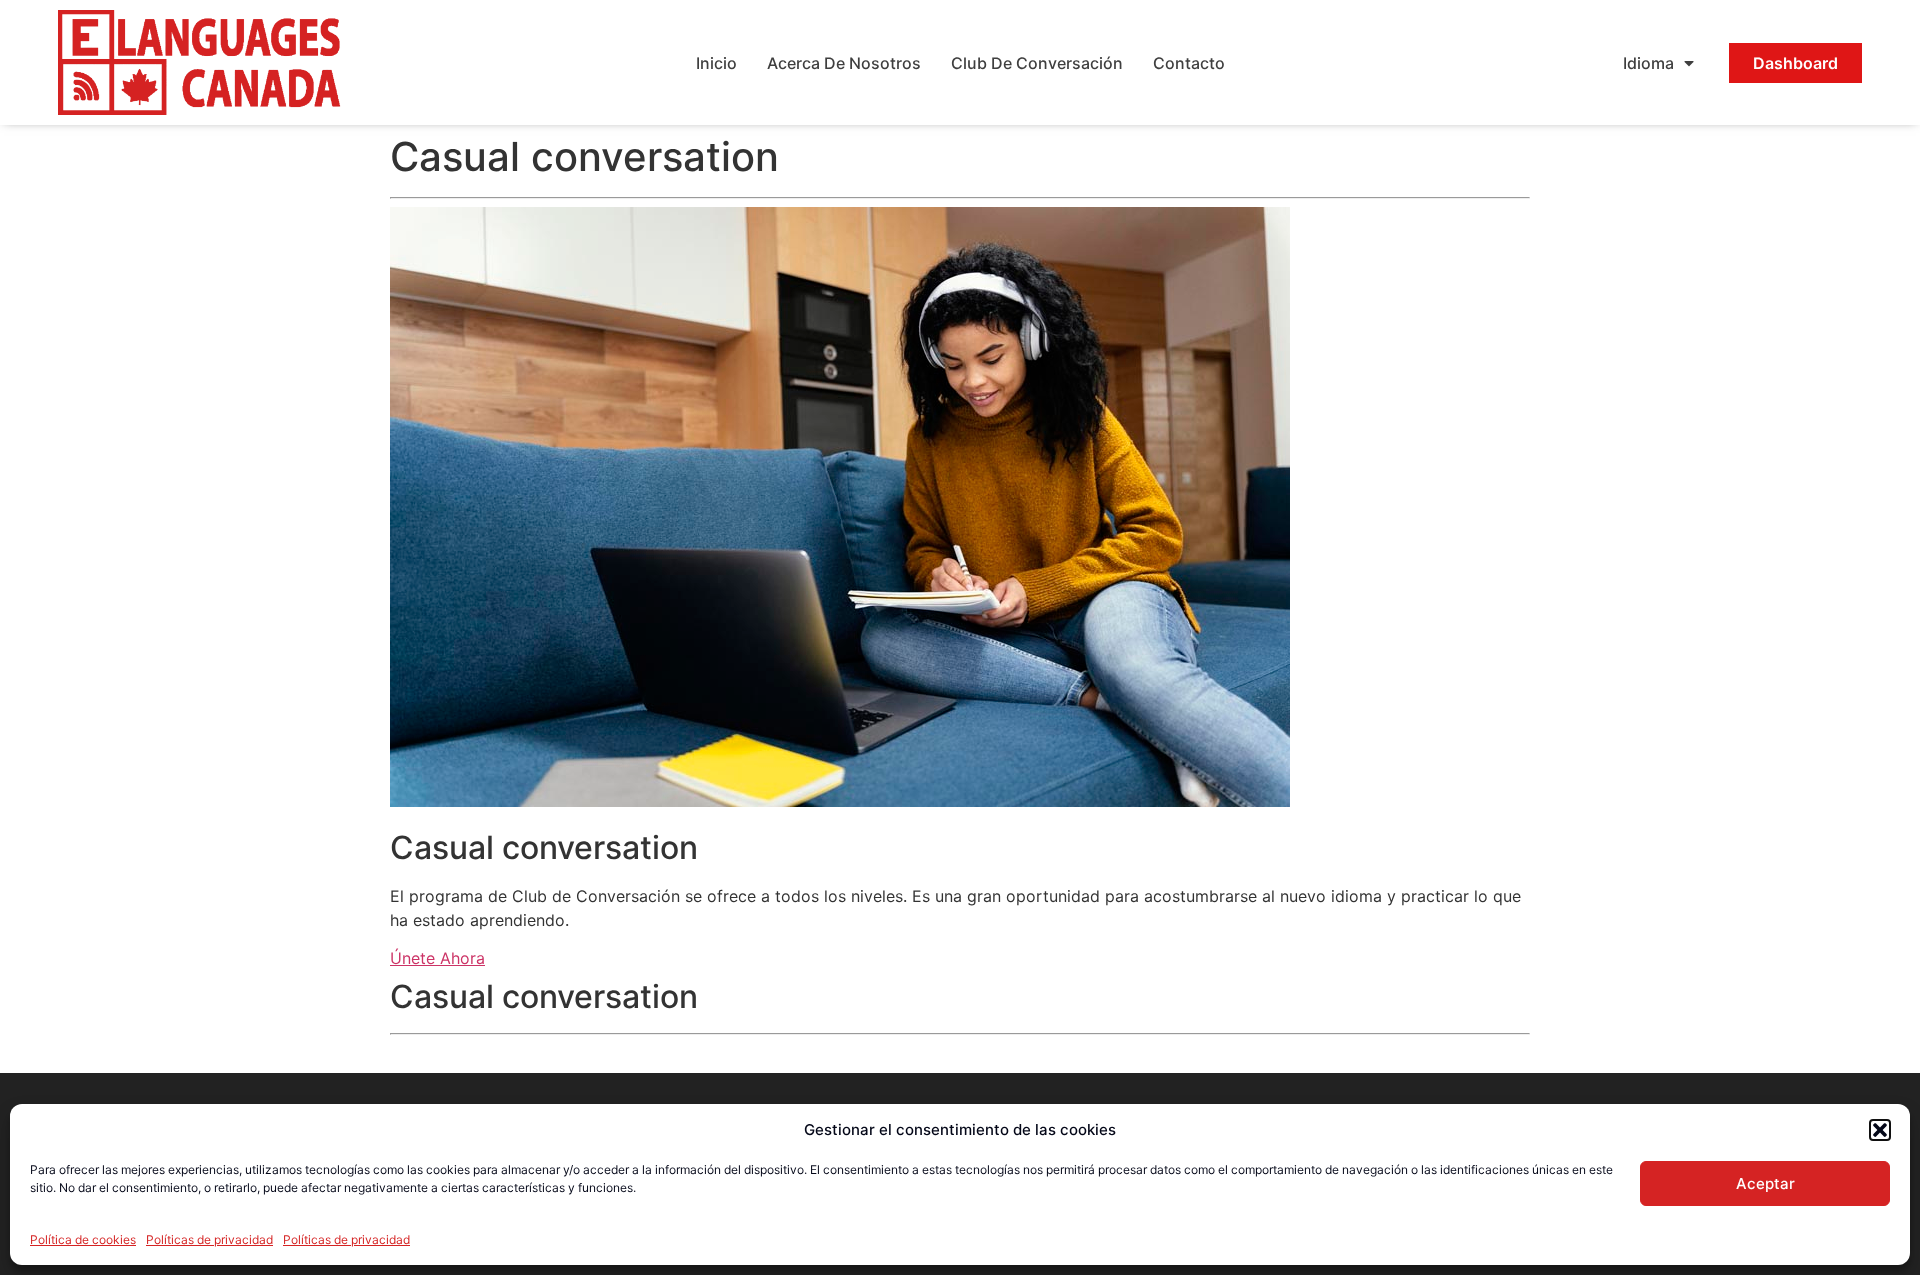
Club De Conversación (1037, 63)
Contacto (1189, 63)
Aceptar (1765, 1183)
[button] (1880, 1130)
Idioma (1648, 63)
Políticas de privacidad (209, 1239)
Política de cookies (83, 1239)
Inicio (716, 63)
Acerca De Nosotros (844, 63)
